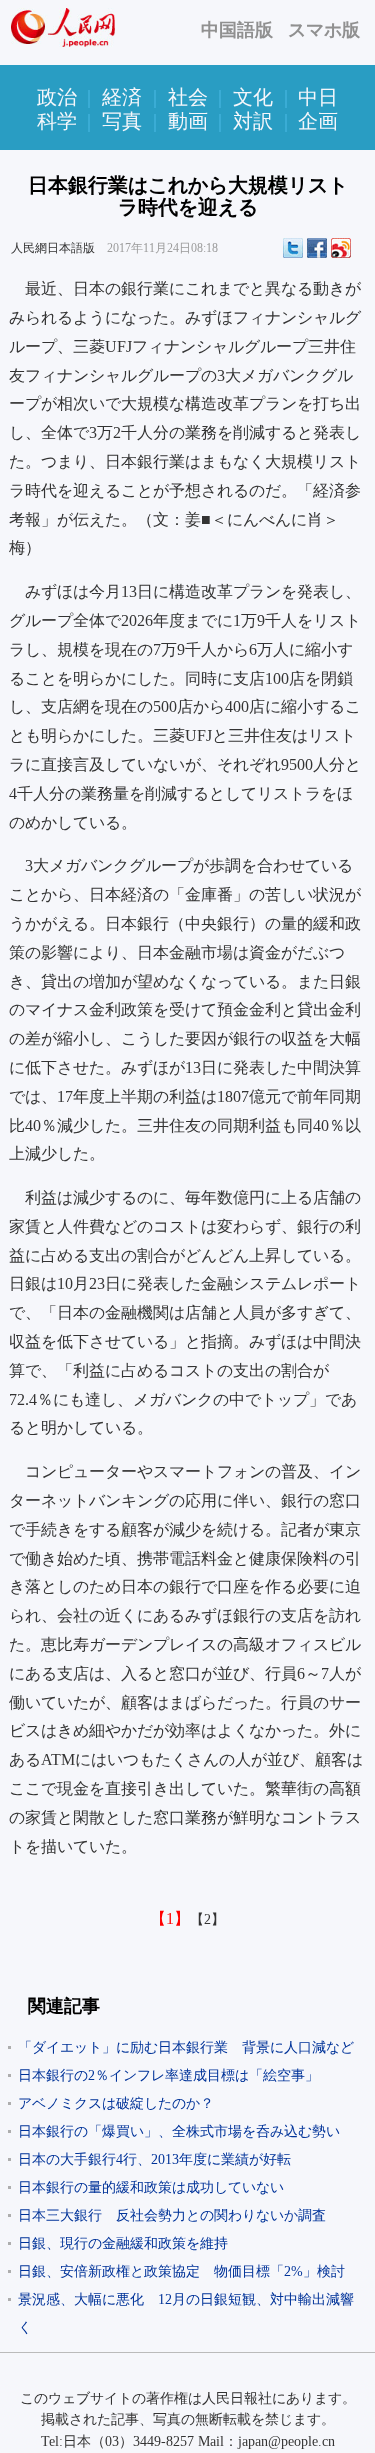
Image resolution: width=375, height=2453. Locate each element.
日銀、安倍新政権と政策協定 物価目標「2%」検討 (181, 2271)
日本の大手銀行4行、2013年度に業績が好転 (154, 2159)
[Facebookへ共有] (317, 248)
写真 (122, 121)
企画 (318, 121)
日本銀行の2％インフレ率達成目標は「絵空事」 (168, 2075)
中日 (318, 97)
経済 (122, 97)
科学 (57, 121)
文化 (253, 97)
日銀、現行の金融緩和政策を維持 (123, 2243)
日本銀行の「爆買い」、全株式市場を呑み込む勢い (179, 2131)
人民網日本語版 (53, 248)
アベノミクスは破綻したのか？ (116, 2103)
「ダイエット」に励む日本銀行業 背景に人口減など (186, 2047)
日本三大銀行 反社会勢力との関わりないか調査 (172, 2215)
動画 (188, 121)
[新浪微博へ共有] (341, 248)
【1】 (170, 1918)
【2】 (207, 1919)
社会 (188, 97)
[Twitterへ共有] (293, 248)
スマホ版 (324, 30)
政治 (57, 97)
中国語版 (237, 30)
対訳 (253, 121)
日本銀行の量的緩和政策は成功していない (151, 2187)
